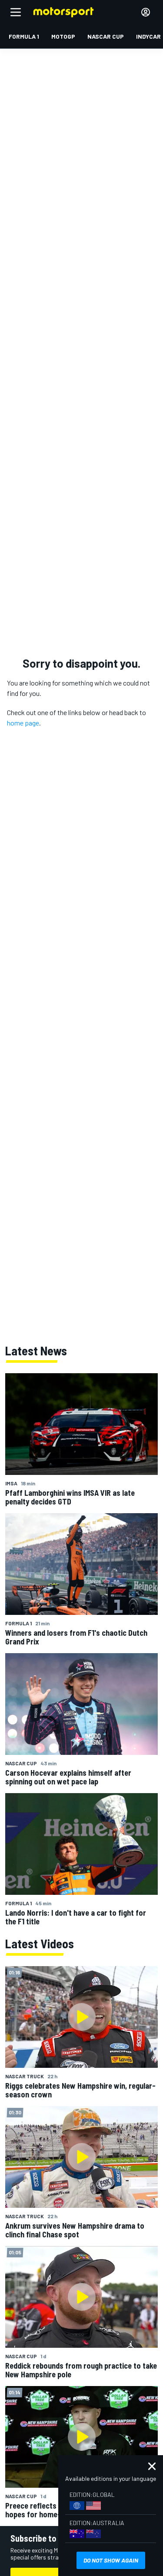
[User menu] (146, 12)
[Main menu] (16, 12)
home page (23, 723)
